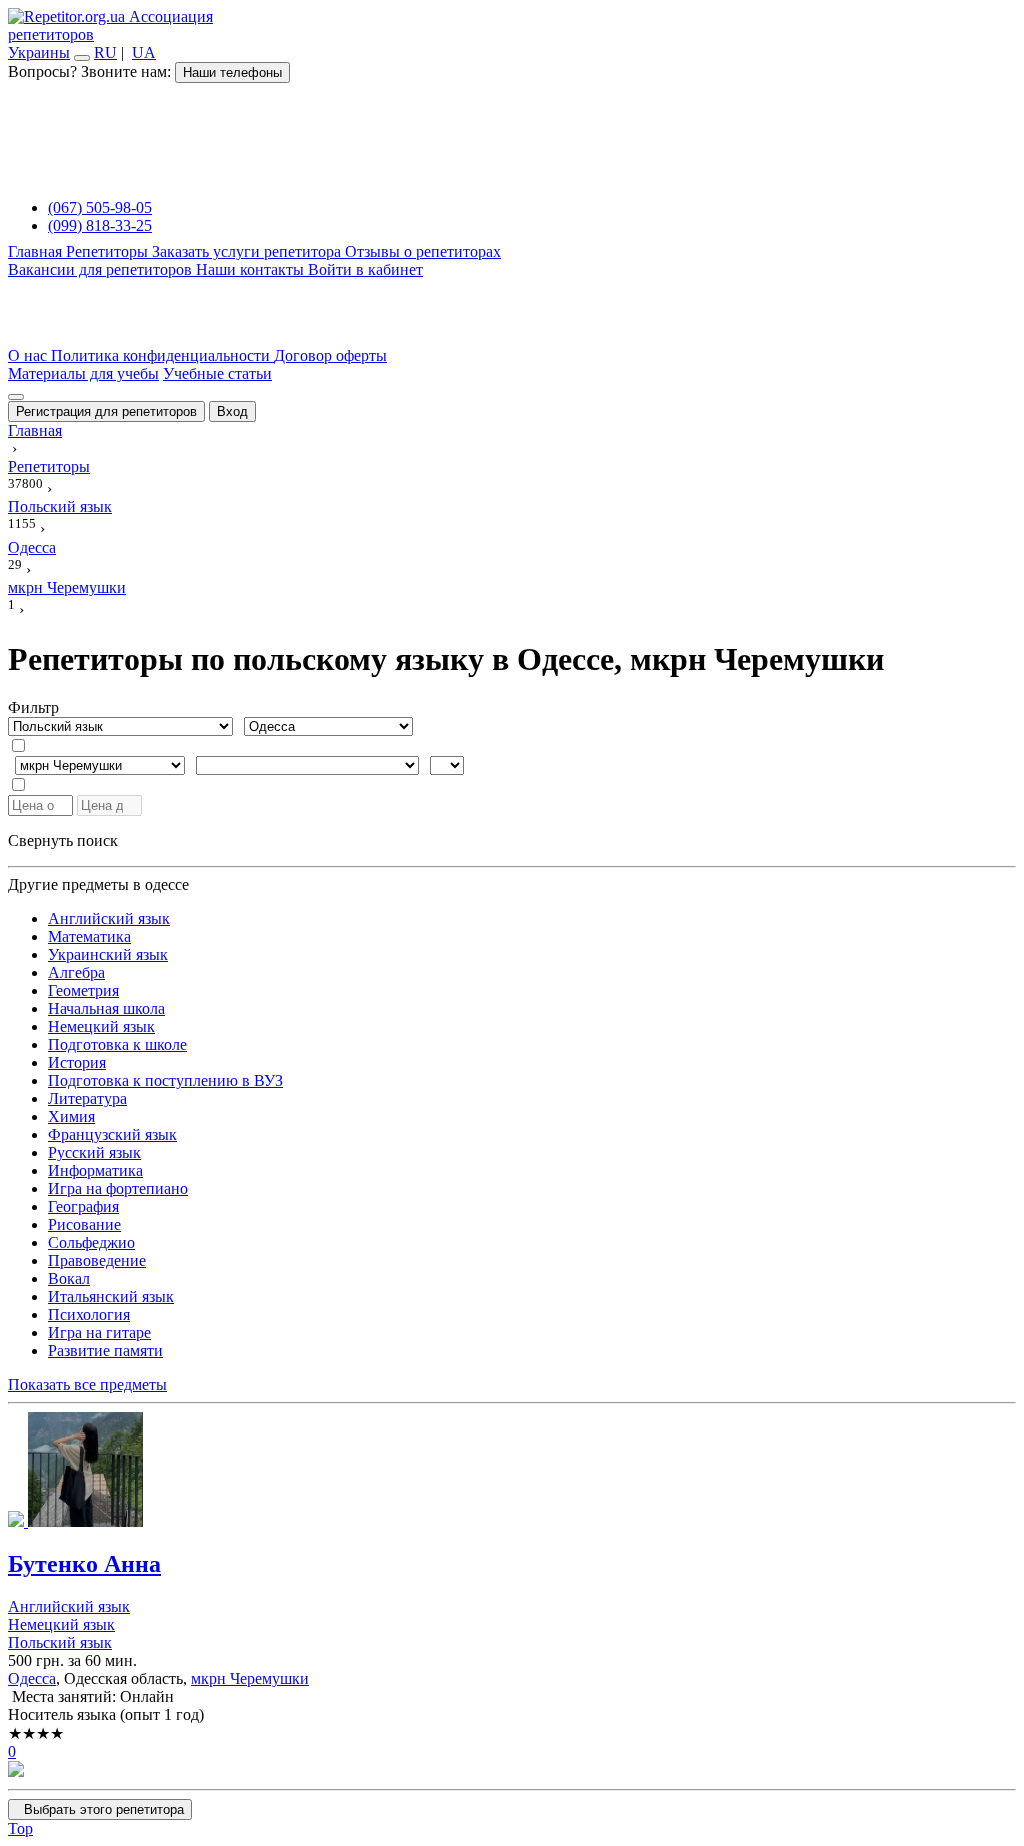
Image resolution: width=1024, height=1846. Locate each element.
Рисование (84, 1224)
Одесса (32, 1678)
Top (20, 1828)
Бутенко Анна (84, 1564)
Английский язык (109, 918)
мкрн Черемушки (250, 1678)
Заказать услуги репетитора (248, 251)
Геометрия (83, 990)
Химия (71, 1116)
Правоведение (97, 1260)
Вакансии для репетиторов (102, 269)
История (77, 1062)
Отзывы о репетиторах (423, 251)
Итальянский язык (111, 1296)
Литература (87, 1098)
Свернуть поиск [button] (63, 840)
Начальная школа (106, 1008)
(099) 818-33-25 (100, 225)
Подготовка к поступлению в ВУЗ (165, 1080)
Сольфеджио (91, 1242)
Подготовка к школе (117, 1044)
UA (144, 52)
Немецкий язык (101, 1026)
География (83, 1206)
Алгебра (76, 972)
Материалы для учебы (83, 373)
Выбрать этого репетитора (100, 1809)
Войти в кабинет (365, 269)
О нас (29, 355)
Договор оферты (330, 355)
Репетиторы (109, 251)
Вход (232, 411)
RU (105, 52)
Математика (89, 936)
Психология (89, 1314)
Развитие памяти (105, 1350)
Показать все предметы (87, 1384)
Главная (37, 251)
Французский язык (112, 1134)
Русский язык (94, 1152)
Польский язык (60, 1642)
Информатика (95, 1170)
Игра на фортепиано (118, 1188)
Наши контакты (252, 269)
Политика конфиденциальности (162, 355)
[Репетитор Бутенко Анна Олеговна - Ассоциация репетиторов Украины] (512, 1471)
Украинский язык (108, 954)
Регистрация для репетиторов (106, 411)
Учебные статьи (217, 373)
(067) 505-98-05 (100, 207)
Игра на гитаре (99, 1332)
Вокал (69, 1278)
